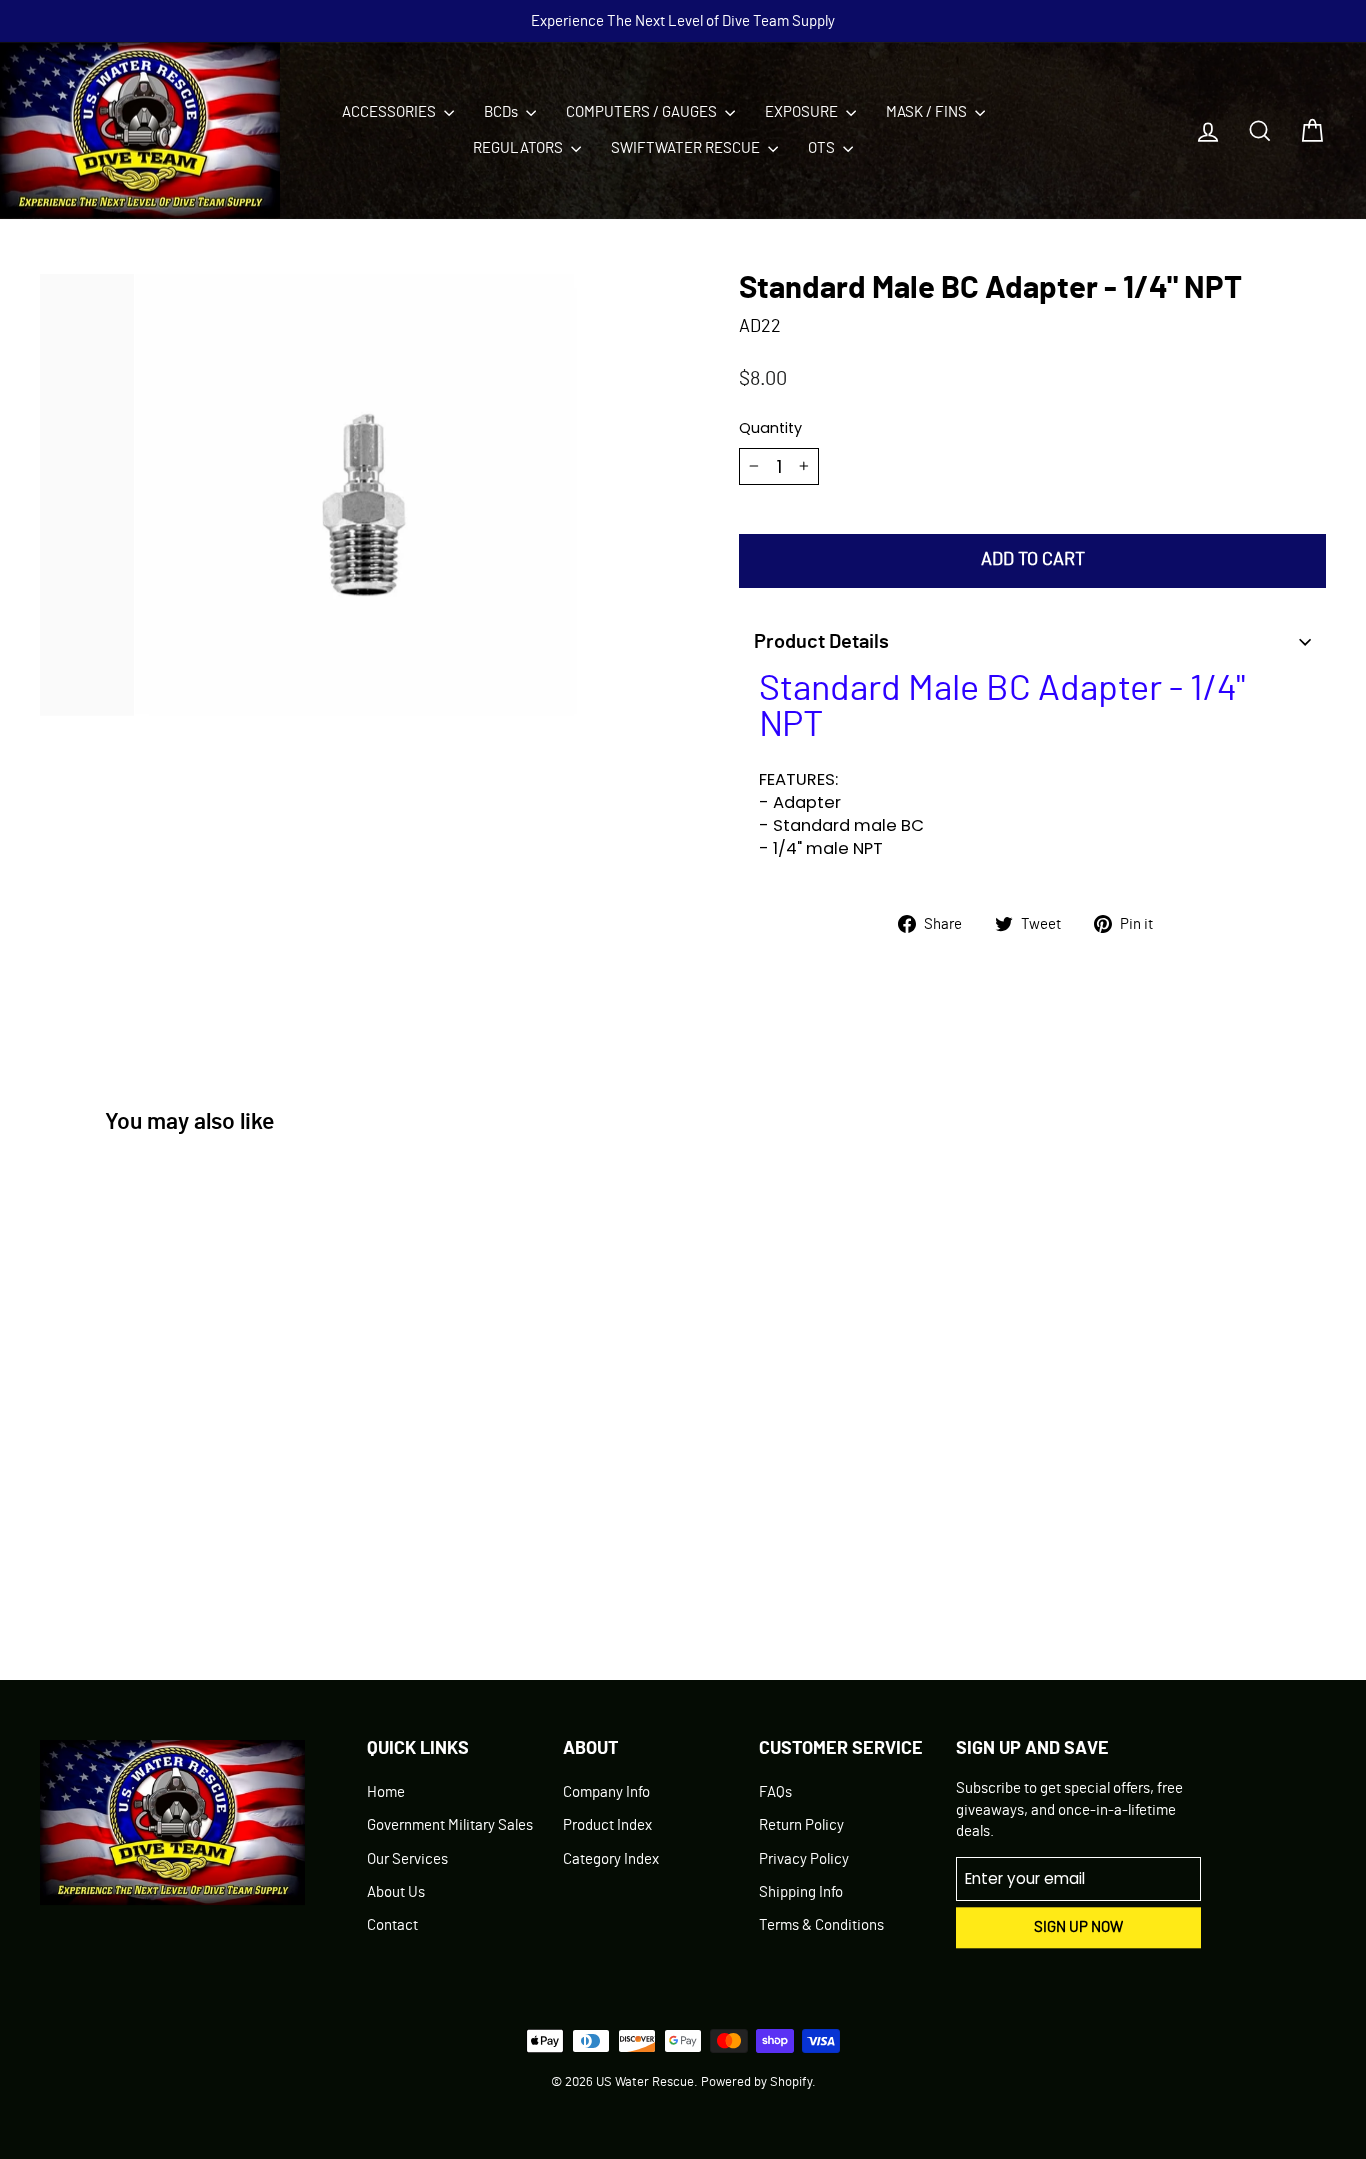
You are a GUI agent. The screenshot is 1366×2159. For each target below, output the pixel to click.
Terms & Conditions (821, 1925)
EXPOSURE (803, 112)
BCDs (502, 112)
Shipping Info (801, 1892)
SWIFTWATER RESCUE (687, 148)
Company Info (606, 1792)
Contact (392, 1925)
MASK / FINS (928, 112)
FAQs (775, 1792)
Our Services (407, 1859)
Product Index (607, 1825)
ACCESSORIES (390, 112)
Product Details (821, 642)
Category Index (611, 1859)
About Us (396, 1892)
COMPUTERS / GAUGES (643, 112)
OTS (823, 148)
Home (386, 1792)
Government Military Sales (450, 1825)
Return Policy (801, 1825)
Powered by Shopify (756, 2082)
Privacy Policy (804, 1859)
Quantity (770, 428)
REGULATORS (519, 148)
